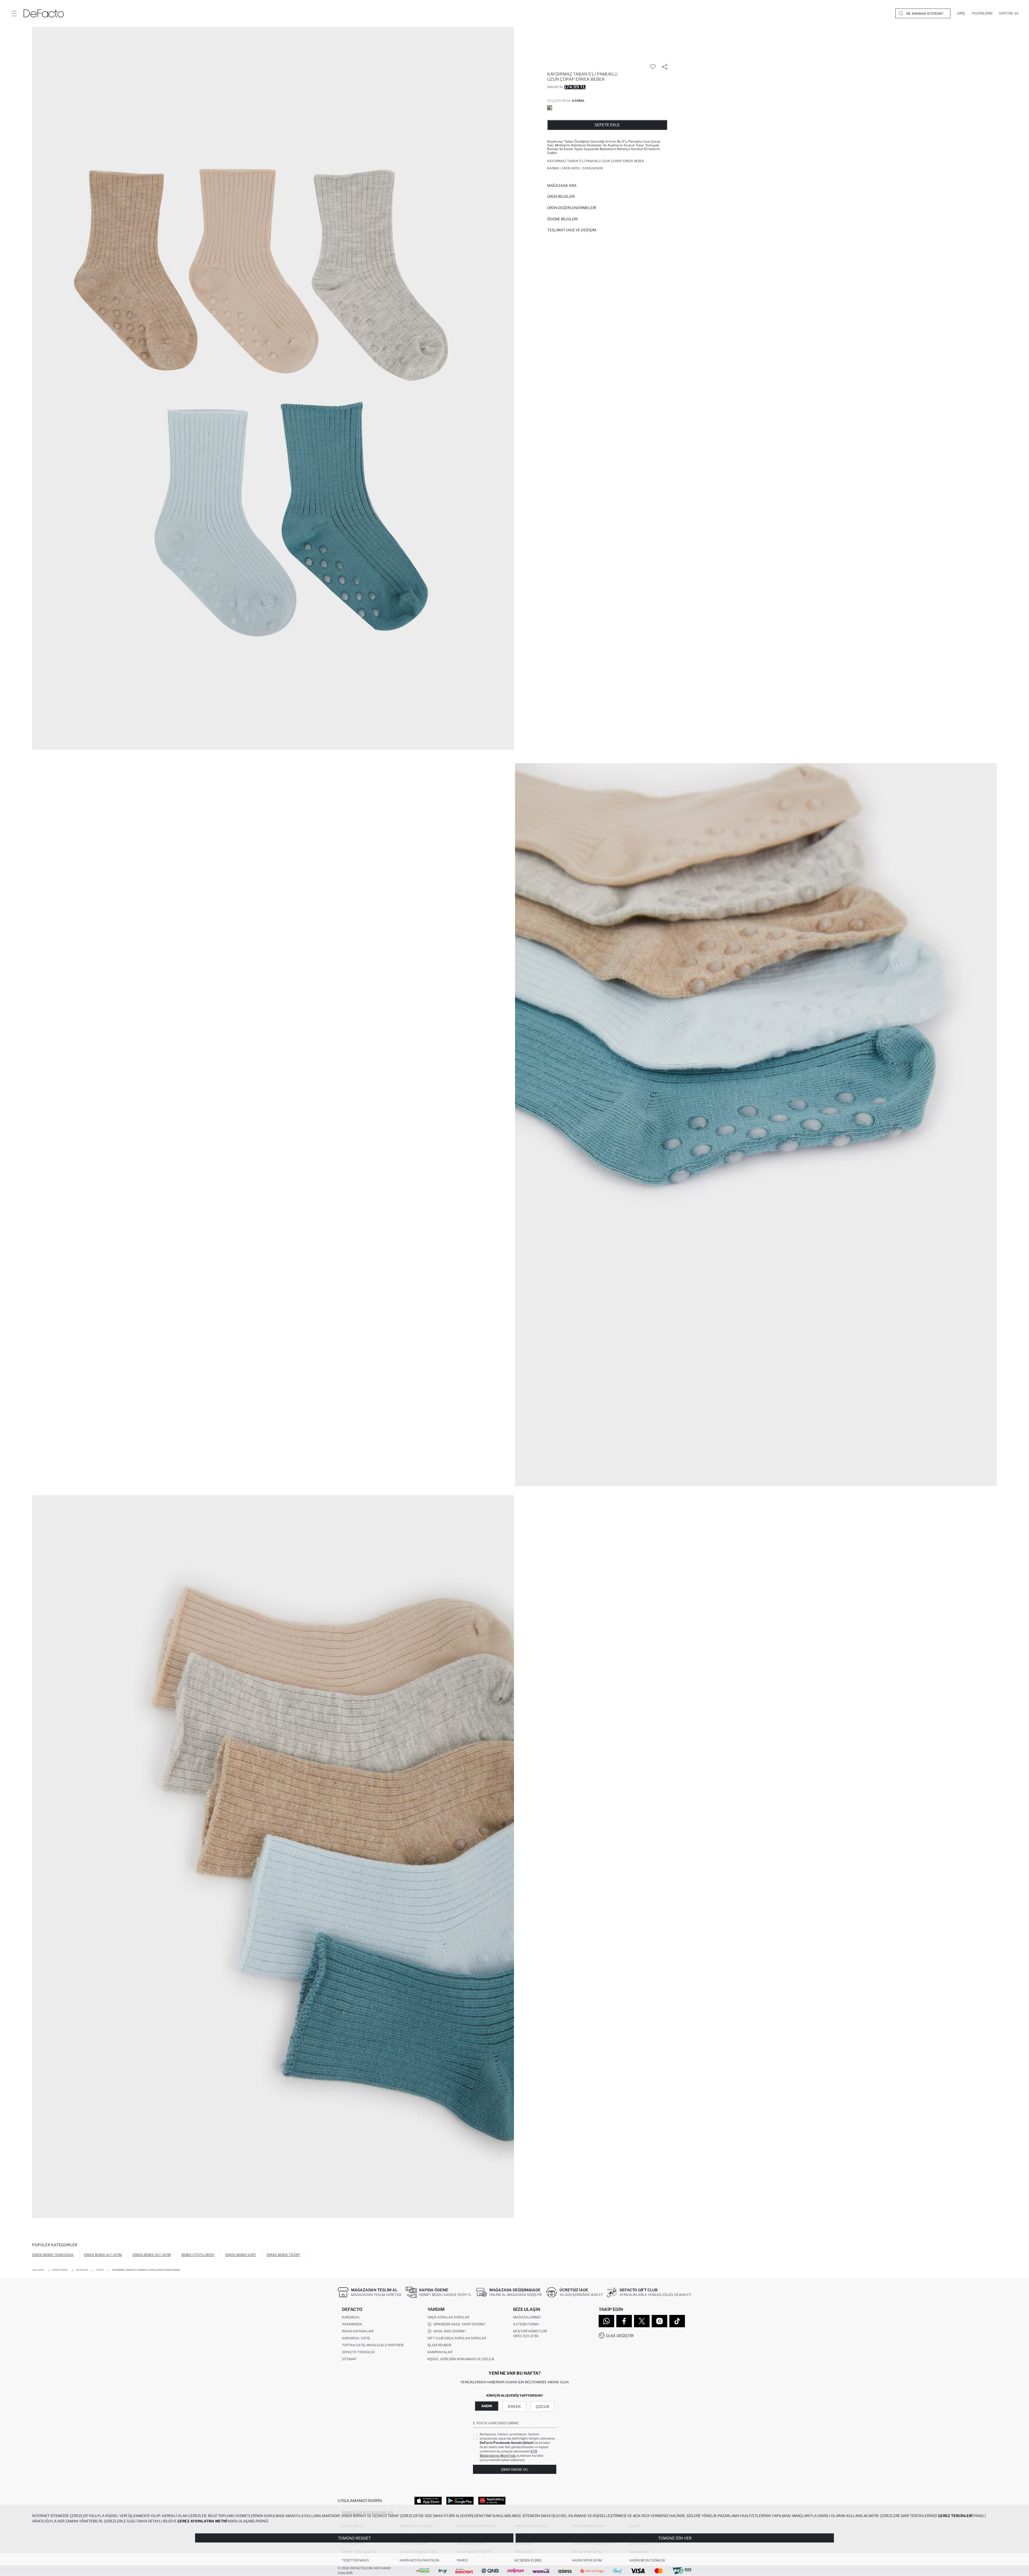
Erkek (514, 2406)
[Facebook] (624, 2321)
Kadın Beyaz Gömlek (647, 2560)
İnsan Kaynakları (358, 2331)
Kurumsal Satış (356, 2338)
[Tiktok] (677, 2321)
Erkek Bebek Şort (241, 2255)
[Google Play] (460, 2500)
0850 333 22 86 (526, 2336)
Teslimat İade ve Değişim (572, 230)
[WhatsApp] (606, 2321)
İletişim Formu (526, 2324)
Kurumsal (351, 2317)
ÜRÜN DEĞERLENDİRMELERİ (572, 208)
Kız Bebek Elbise (528, 2560)
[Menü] (14, 13)
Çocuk (543, 2406)
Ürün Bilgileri (561, 196)
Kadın (487, 2406)
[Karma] (550, 108)
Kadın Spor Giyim (587, 2560)
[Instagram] (659, 2321)
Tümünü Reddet (354, 2538)
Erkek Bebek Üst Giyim (152, 2255)
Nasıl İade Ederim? (449, 2331)
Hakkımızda (352, 2324)
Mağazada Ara (562, 185)
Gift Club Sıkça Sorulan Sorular (457, 2338)
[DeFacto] (44, 13)
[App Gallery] (492, 2500)
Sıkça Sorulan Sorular (448, 2317)
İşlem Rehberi (439, 2345)
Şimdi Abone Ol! (514, 2469)
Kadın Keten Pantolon (419, 2560)
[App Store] (428, 2500)
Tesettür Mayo (355, 2560)
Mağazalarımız (527, 2317)
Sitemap (349, 2359)
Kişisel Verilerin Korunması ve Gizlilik (461, 2359)
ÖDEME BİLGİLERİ (562, 219)
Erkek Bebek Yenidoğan (53, 2255)
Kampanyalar (440, 2352)
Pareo (462, 2560)
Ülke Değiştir (620, 2336)
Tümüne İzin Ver (675, 2538)
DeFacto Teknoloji (358, 2352)
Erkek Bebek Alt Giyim (103, 2255)
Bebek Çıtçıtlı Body (198, 2255)
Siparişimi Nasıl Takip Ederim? (458, 2324)
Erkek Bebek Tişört (284, 2255)
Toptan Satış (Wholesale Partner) (373, 2345)
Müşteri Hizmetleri (530, 2331)
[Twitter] (642, 2321)
